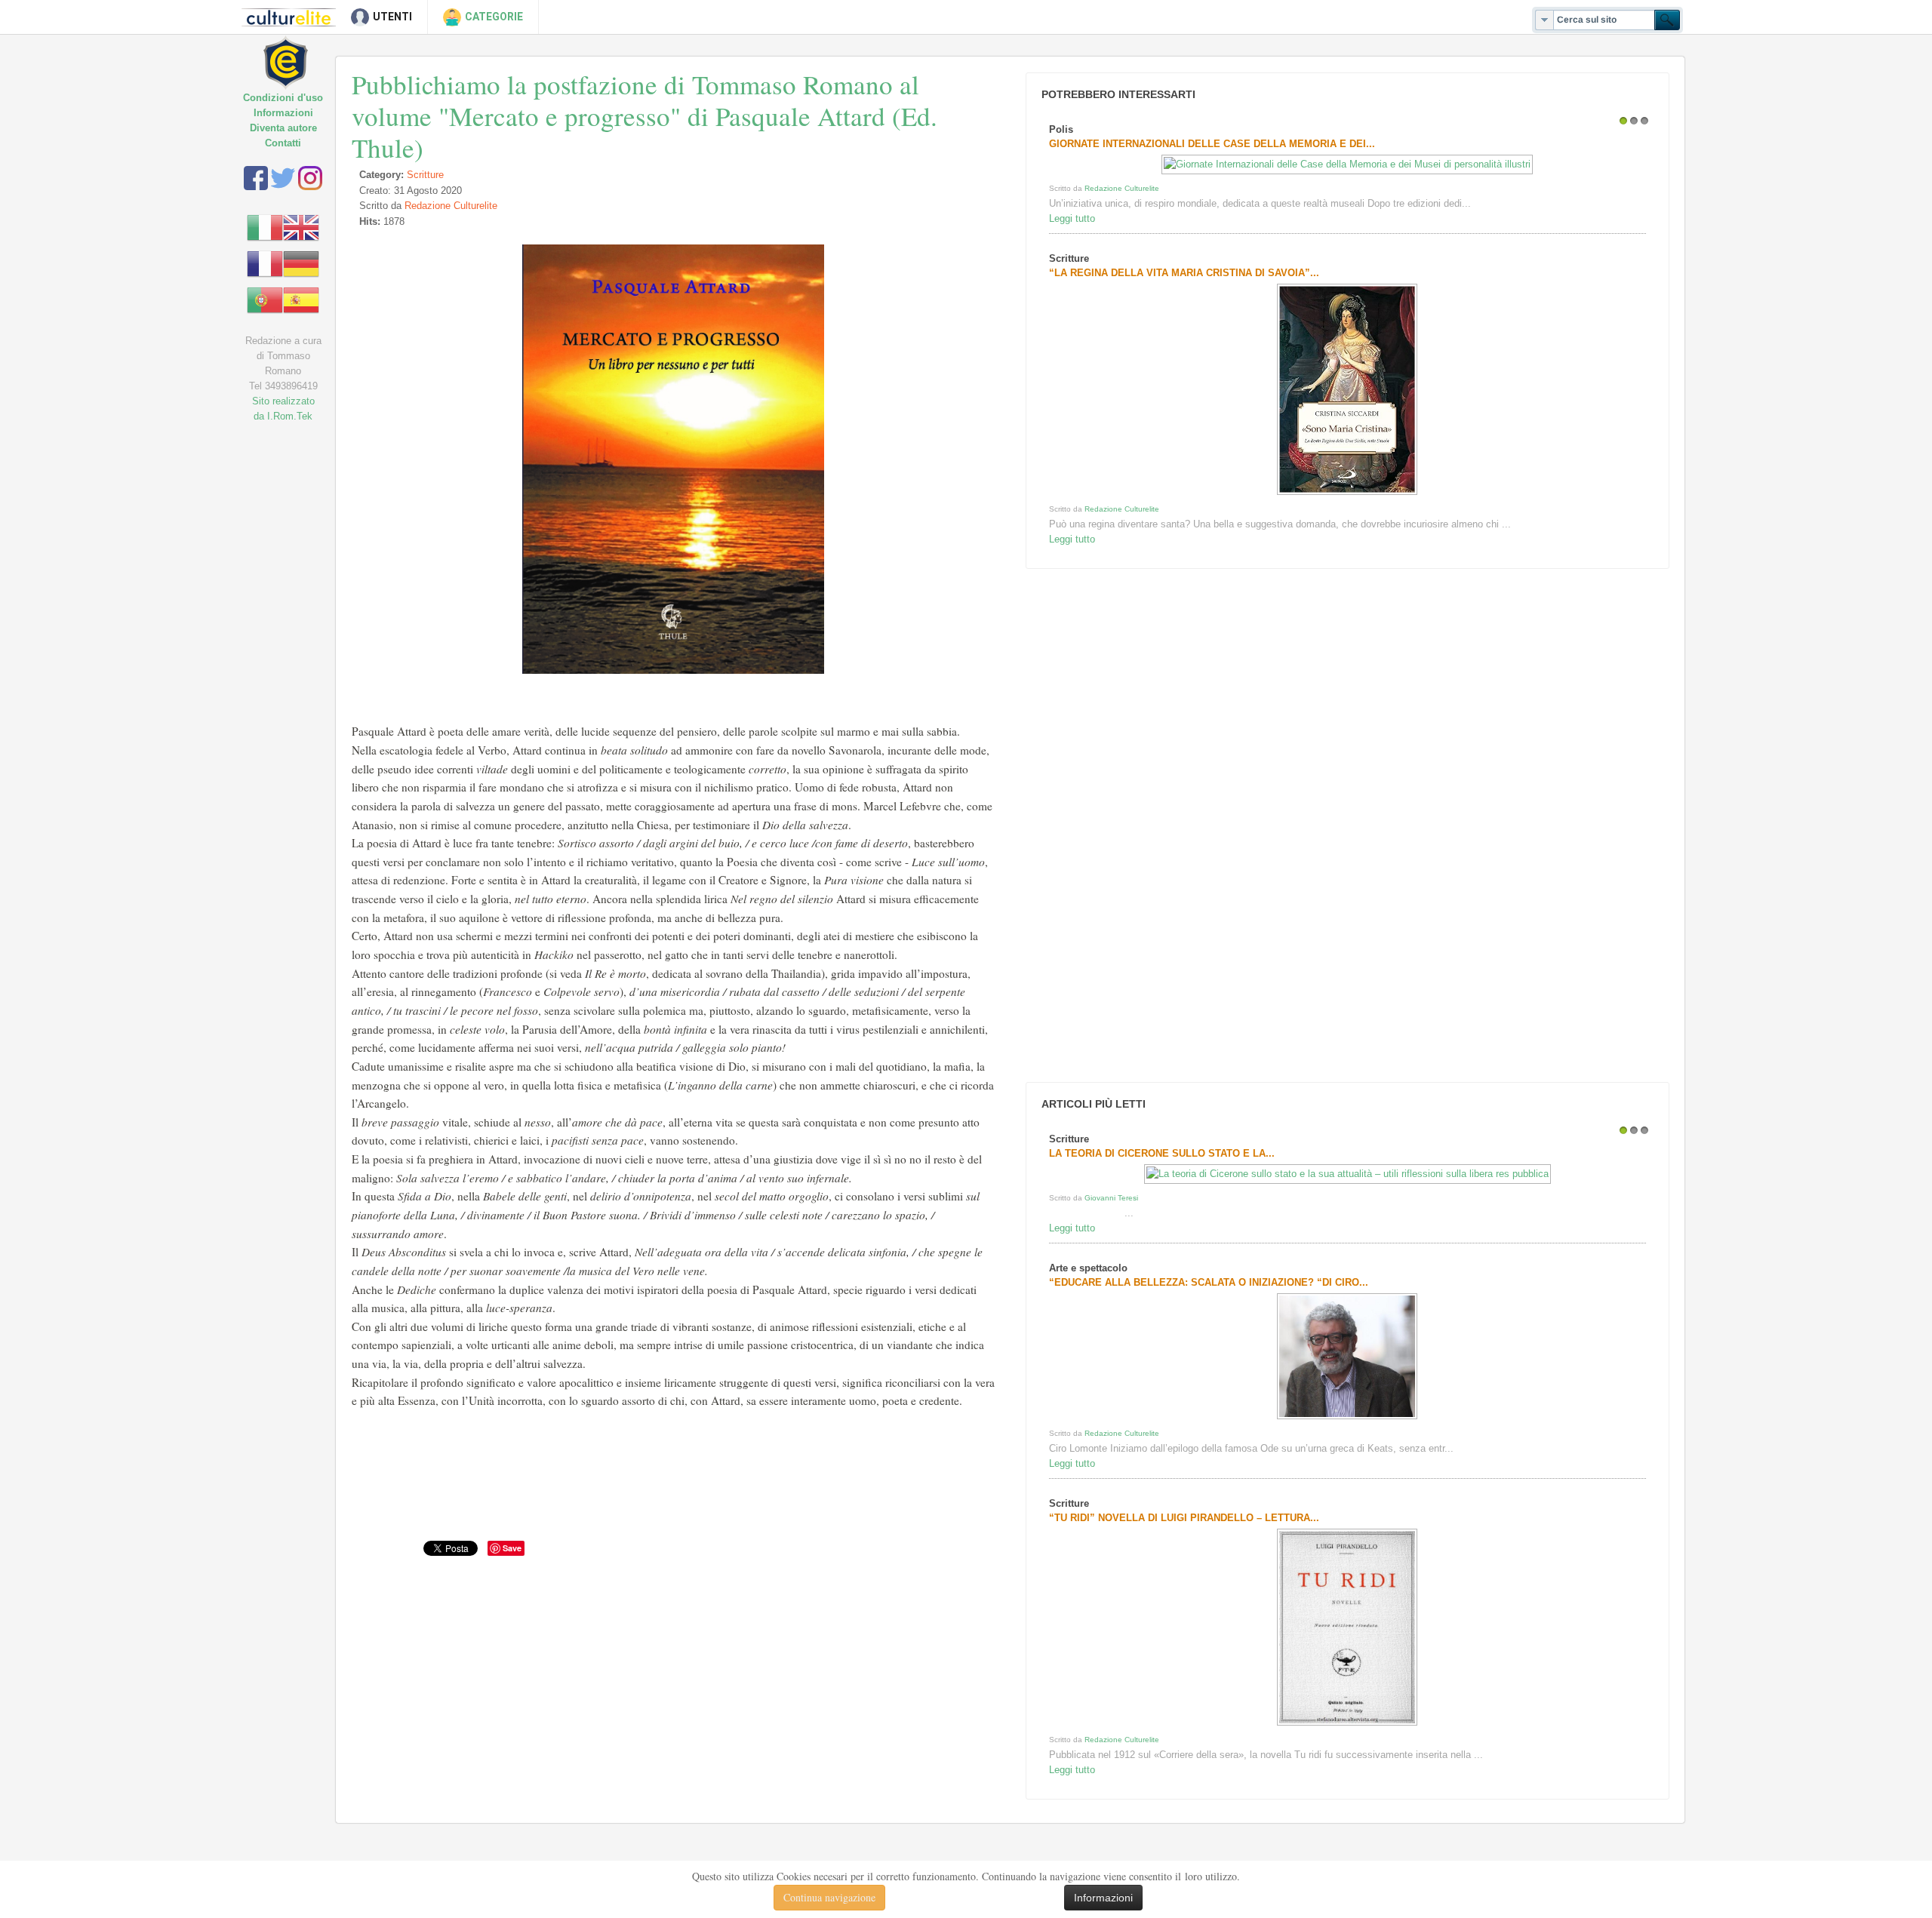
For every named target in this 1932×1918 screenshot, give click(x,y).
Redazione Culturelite (451, 206)
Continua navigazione (829, 1897)
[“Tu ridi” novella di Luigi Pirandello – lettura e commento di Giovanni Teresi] (1347, 1725)
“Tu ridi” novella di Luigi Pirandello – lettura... (1184, 1518)
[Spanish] (301, 299)
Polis (1061, 129)
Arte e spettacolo (1088, 1268)
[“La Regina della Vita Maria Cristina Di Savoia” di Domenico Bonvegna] (1347, 495)
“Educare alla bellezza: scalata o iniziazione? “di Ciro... (1209, 1282)
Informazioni (283, 113)
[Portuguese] (265, 299)
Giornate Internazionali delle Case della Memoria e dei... (1212, 144)
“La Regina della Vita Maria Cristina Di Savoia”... (1184, 273)
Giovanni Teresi (1111, 1198)
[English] (301, 227)
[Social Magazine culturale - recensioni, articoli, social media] (296, 51)
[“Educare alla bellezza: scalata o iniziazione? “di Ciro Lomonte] (1347, 1419)
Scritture (425, 175)
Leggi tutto (1072, 218)
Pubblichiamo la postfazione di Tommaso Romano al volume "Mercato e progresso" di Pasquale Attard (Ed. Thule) (645, 116)
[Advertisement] (1135, 825)
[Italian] (265, 227)
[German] (301, 263)
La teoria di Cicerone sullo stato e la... (1162, 1153)
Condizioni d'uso (283, 98)
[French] (265, 263)
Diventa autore (283, 128)
